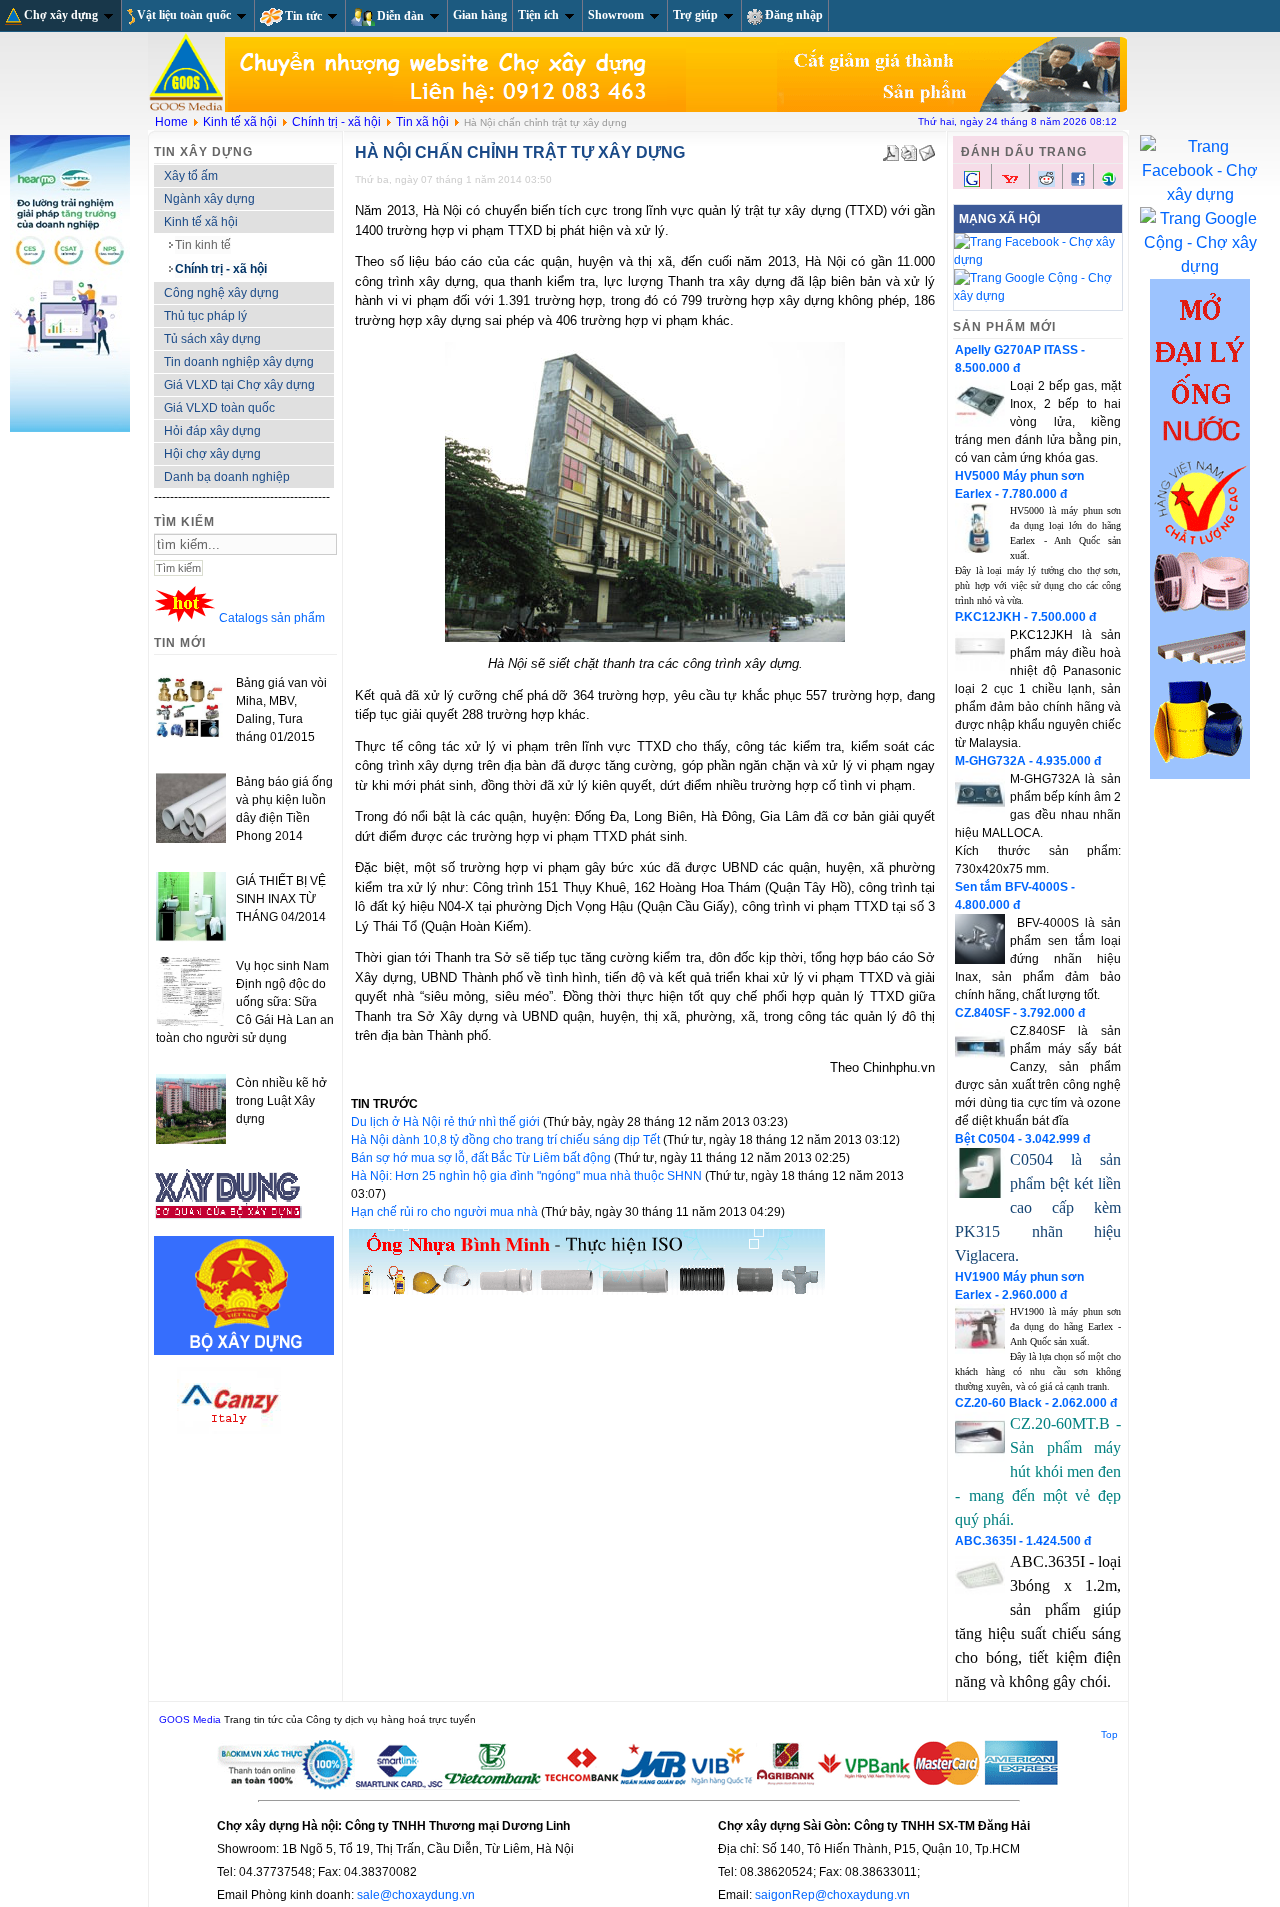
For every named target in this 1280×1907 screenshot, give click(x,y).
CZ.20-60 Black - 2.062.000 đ (1036, 1403)
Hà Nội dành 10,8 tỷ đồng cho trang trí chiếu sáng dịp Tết (507, 1140)
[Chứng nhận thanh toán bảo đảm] (639, 1786)
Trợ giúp (695, 15)
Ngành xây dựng (209, 199)
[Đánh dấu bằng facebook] (1078, 183)
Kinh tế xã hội (240, 122)
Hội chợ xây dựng (212, 454)
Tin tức (303, 16)
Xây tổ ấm (191, 176)
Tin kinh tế (203, 245)
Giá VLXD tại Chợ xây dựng (239, 385)
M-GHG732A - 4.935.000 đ (1028, 761)
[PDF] (891, 149)
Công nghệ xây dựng (221, 293)
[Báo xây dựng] (229, 1227)
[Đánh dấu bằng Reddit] (1046, 183)
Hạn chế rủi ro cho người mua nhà (446, 1212)
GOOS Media (190, 1719)
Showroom (616, 15)
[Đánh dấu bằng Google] (972, 185)
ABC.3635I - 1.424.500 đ (1023, 1541)
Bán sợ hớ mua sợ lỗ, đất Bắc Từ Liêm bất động (482, 1158)
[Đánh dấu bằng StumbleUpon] (1109, 183)
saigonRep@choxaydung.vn (832, 1895)
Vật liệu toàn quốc (184, 15)
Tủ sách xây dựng (212, 339)
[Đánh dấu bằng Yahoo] (1010, 185)
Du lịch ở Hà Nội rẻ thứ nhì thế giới (447, 1122)
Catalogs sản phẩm (272, 618)
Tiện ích (538, 15)
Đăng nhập (794, 15)
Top (1109, 1734)
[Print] (909, 149)
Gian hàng (480, 15)
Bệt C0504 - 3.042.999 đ (1022, 1139)
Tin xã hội (422, 122)
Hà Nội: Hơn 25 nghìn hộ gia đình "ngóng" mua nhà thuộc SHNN (528, 1176)
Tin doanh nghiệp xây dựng (239, 362)
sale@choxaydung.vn (416, 1895)
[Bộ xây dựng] (244, 1351)
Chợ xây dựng (61, 15)
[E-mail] (927, 149)
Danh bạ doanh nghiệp (227, 477)
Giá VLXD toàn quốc (219, 408)
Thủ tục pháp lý (205, 316)
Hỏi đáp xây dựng (212, 431)
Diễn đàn (400, 16)
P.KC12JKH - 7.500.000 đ (1025, 617)
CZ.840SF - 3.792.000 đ (1020, 1013)
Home (171, 122)
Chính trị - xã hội (336, 122)
